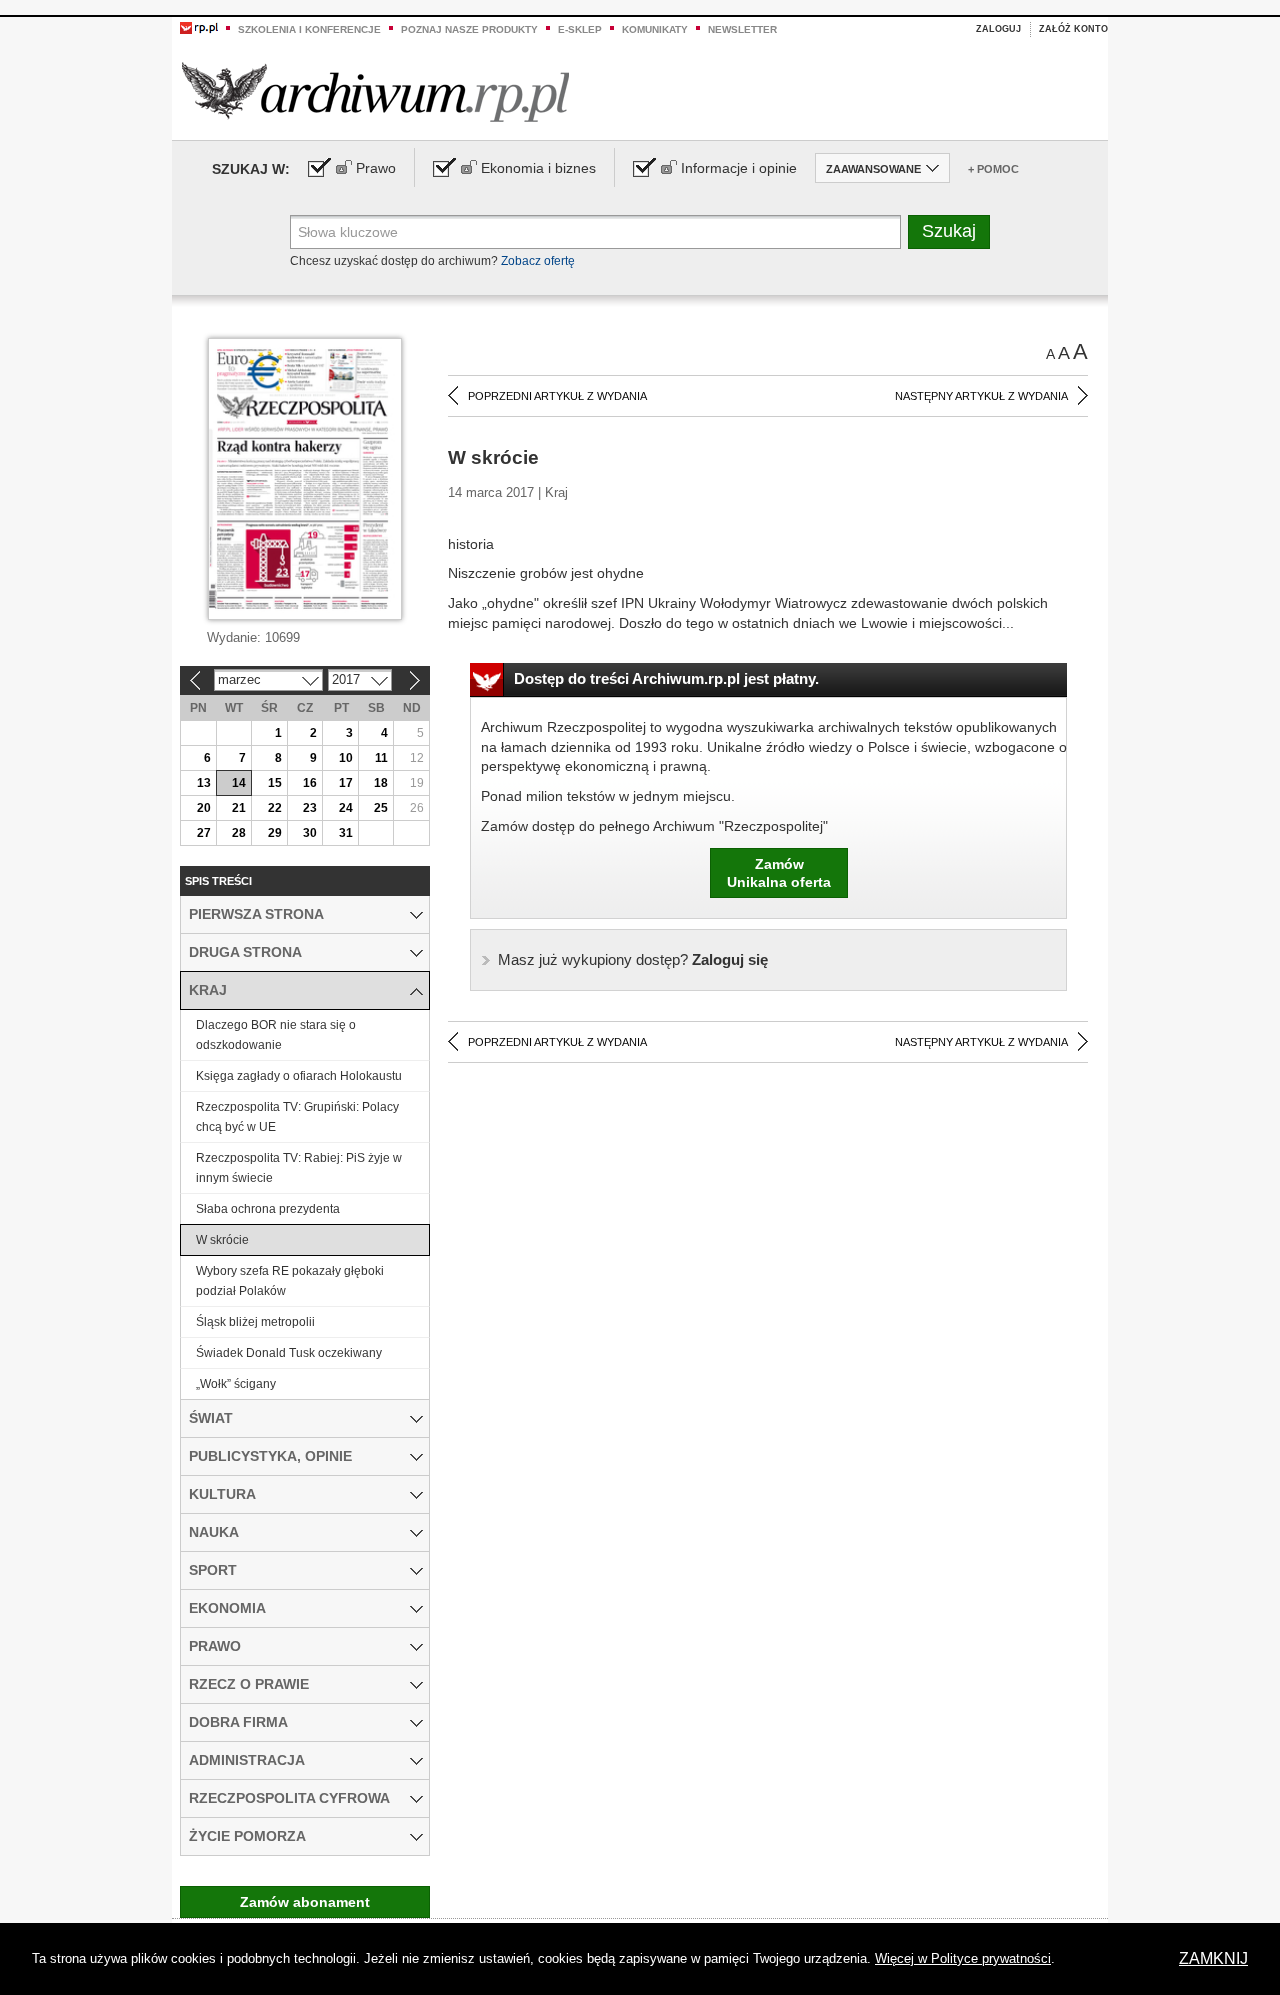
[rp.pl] (199, 27)
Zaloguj (998, 29)
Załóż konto (1073, 29)
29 (275, 833)
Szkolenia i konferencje (309, 29)
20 (204, 808)
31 (346, 833)
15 (275, 783)
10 (346, 758)
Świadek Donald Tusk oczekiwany (289, 1353)
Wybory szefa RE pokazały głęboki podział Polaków (290, 1281)
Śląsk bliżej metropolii (255, 1322)
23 (310, 808)
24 (346, 808)
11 (381, 758)
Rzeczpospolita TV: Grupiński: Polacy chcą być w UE (297, 1117)
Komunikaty (655, 29)
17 (346, 783)
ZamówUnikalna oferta (779, 873)
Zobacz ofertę (538, 261)
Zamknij (1213, 1958)
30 (310, 833)
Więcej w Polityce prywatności (963, 1958)
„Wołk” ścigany (236, 1384)
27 (204, 833)
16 (310, 783)
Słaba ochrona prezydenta (268, 1209)
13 (204, 783)
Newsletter (742, 29)
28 (239, 833)
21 (239, 808)
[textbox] (595, 232)
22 (275, 808)
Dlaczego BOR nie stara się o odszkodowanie (276, 1035)
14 (239, 783)
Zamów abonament (305, 1902)
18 (381, 783)
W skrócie (222, 1240)
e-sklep (580, 29)
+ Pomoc (993, 169)
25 (381, 808)
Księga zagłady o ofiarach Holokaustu (299, 1076)
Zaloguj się (633, 959)
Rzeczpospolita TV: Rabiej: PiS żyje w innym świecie (299, 1168)
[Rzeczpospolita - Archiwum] (375, 91)
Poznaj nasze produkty (469, 29)
